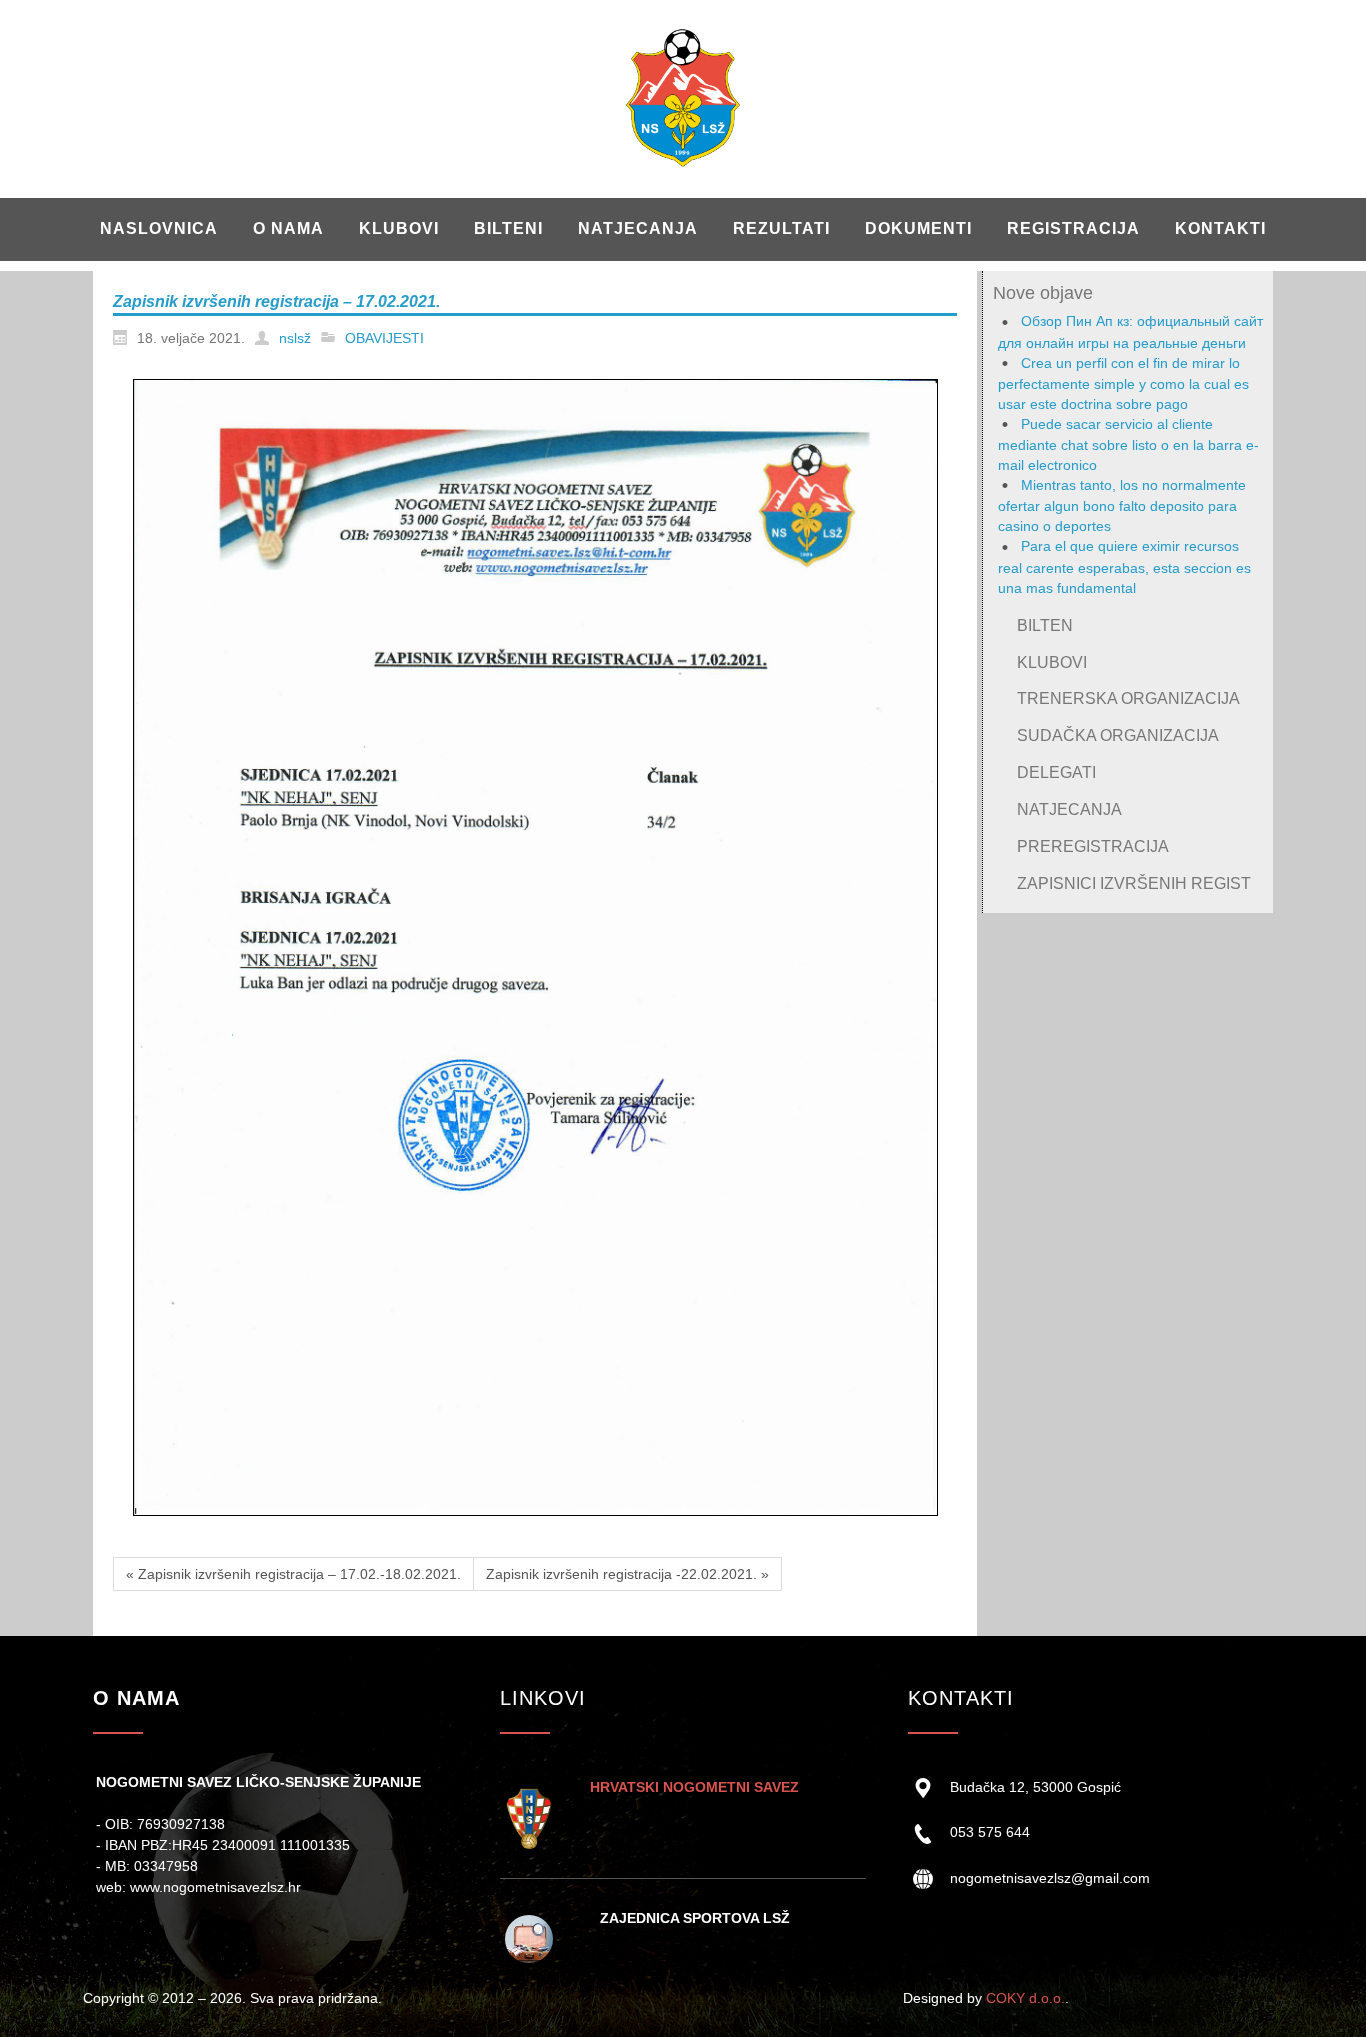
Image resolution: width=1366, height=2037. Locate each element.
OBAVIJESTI (384, 338)
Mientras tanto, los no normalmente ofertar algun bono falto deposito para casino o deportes (1122, 505)
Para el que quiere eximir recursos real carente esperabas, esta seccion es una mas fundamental (1124, 566)
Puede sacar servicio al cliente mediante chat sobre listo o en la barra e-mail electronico (1128, 444)
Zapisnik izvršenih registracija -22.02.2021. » (627, 1574)
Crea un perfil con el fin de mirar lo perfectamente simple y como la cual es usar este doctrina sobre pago (1123, 383)
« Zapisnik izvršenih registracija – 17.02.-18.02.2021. (293, 1574)
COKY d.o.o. (1025, 1998)
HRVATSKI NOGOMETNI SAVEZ (694, 1787)
